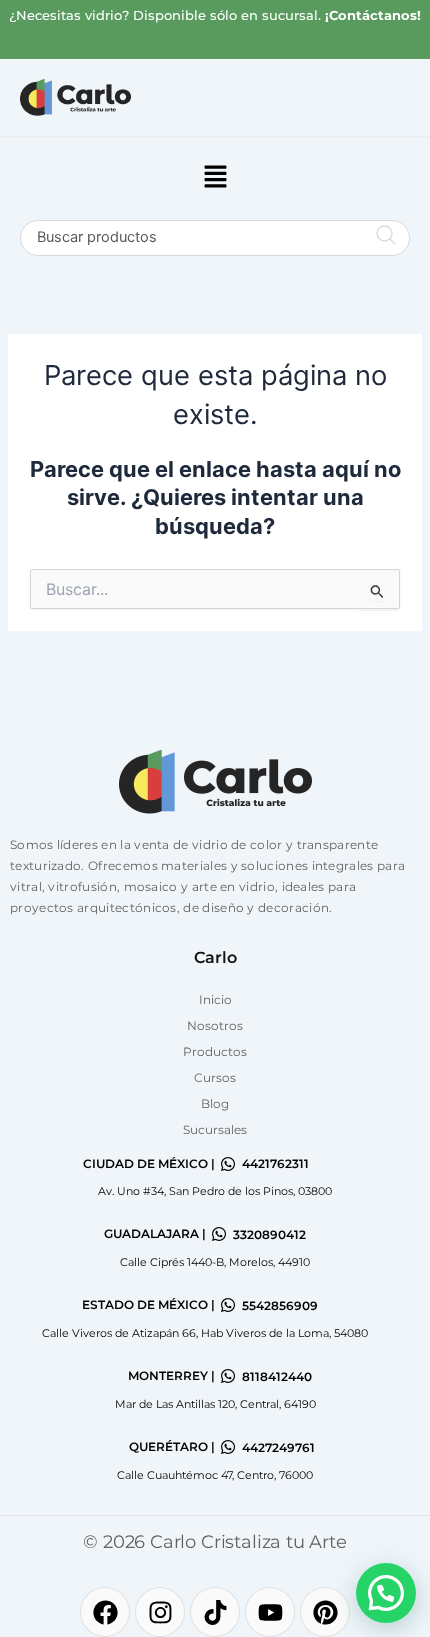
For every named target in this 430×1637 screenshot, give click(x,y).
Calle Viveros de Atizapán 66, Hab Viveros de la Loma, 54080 (205, 1333)
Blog (215, 1103)
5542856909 (280, 1305)
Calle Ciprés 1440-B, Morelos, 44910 (215, 1262)
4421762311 (275, 1163)
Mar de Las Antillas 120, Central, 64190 (215, 1404)
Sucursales (215, 1129)
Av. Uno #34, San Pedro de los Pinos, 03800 (215, 1191)
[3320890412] (219, 1234)
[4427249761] (228, 1447)
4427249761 (278, 1447)
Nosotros (215, 1025)
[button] (215, 178)
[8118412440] (228, 1376)
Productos (215, 1051)
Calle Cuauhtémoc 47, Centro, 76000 (215, 1475)
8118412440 (277, 1376)
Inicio (215, 999)
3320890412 (269, 1234)
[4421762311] (228, 1164)
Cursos (215, 1077)
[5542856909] (228, 1305)
